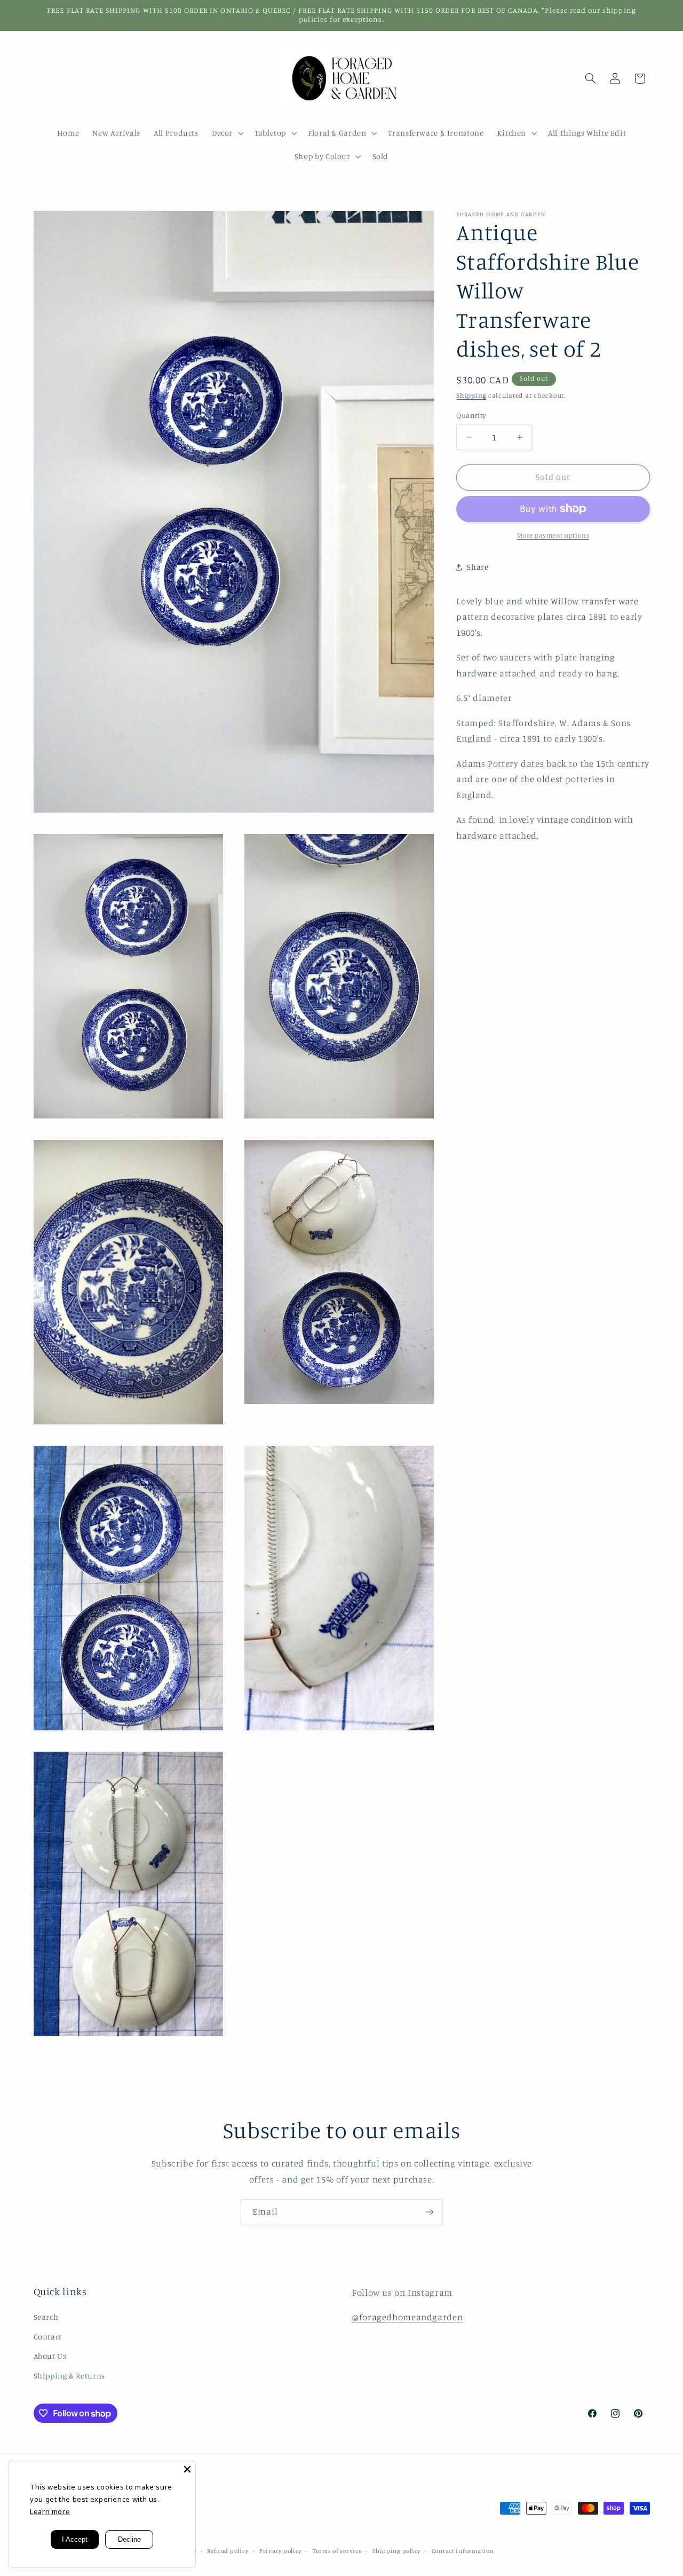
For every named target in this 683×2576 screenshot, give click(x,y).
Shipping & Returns (69, 2376)
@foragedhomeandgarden (407, 2317)
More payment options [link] (553, 535)
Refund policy (228, 2551)
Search (46, 2317)
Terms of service (337, 2551)
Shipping (471, 395)
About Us (50, 2356)
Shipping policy (396, 2551)
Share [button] (478, 567)
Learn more (50, 2511)
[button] (226, 133)
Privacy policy (280, 2551)
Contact (48, 2337)
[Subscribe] (430, 2212)
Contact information (463, 2551)
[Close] (187, 2469)
